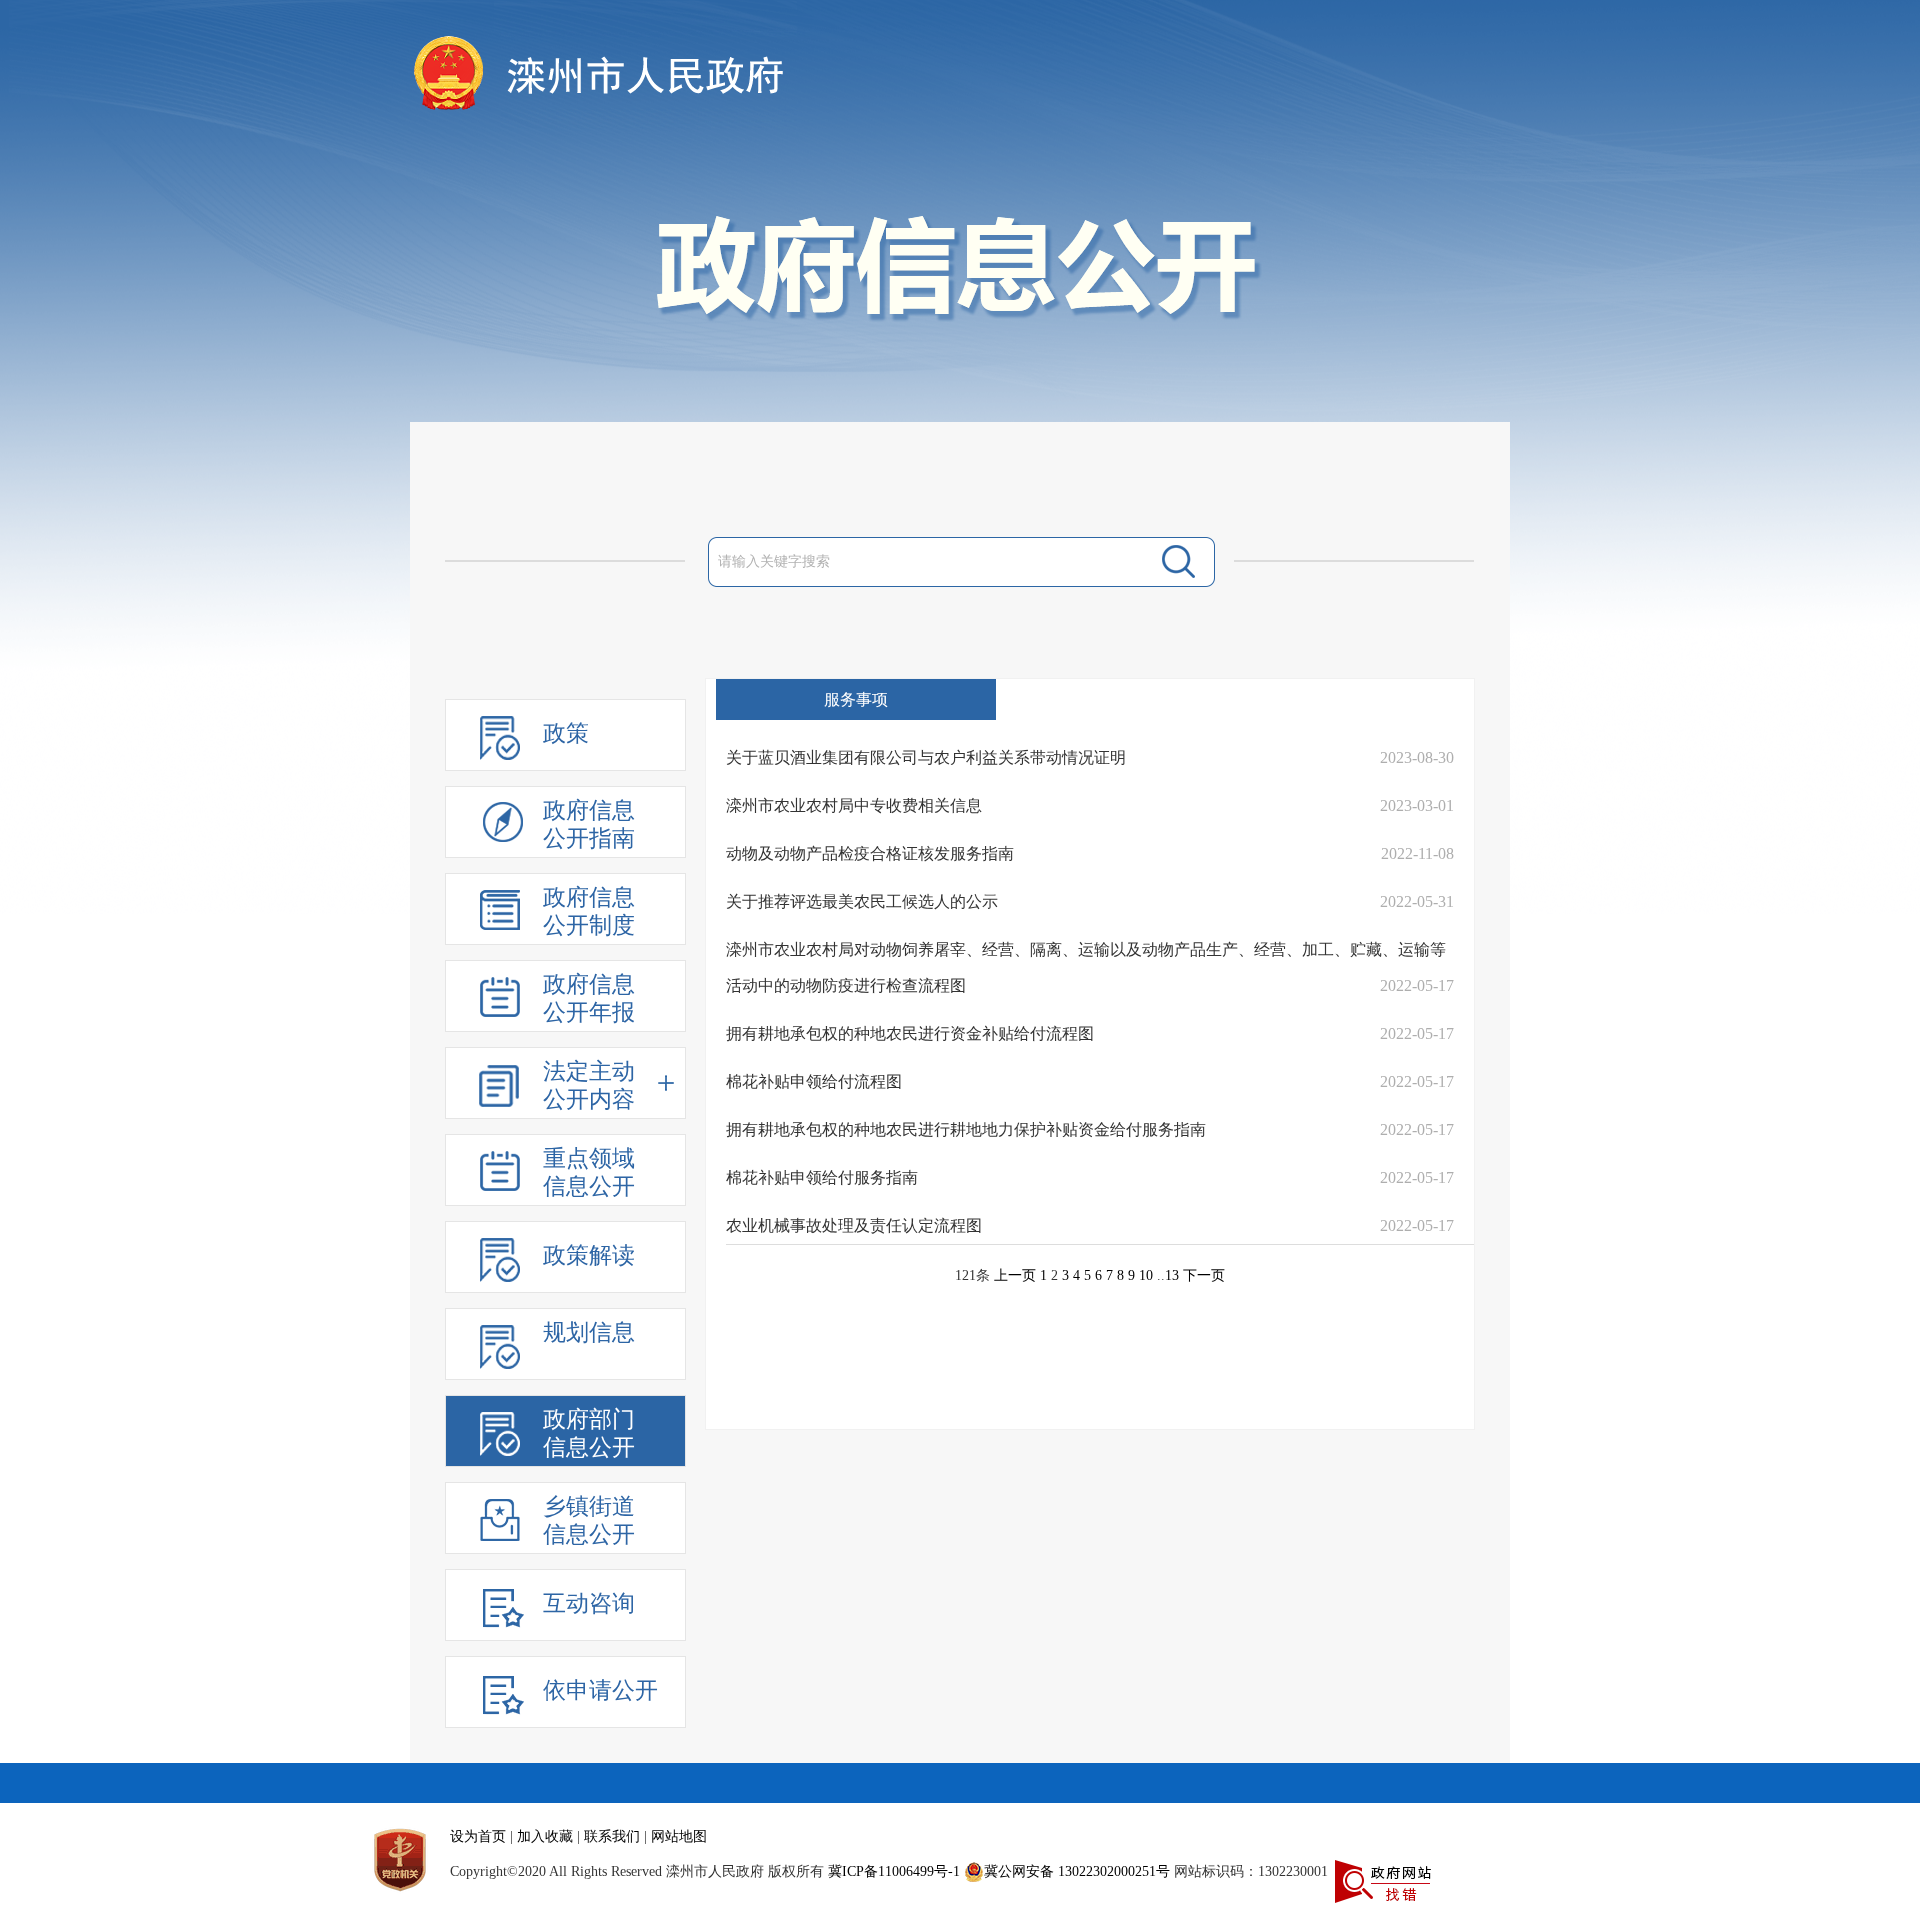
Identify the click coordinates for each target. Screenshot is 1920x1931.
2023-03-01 (1417, 805)
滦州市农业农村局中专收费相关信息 (854, 805)
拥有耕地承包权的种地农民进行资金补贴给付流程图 (910, 1033)
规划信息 (589, 1332)
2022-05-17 (1417, 985)
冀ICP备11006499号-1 (894, 1871)
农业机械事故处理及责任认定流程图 (854, 1225)
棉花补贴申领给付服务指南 (822, 1177)
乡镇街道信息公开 (589, 1520)
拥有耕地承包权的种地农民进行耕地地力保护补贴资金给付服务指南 (966, 1129)
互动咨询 (589, 1603)
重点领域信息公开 (589, 1172)
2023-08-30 (1417, 757)
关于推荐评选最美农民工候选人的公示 (862, 901)
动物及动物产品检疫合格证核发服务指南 (870, 853)
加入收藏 (545, 1836)
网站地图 (679, 1836)
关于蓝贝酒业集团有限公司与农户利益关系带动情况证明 (926, 757)
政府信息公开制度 (589, 911)
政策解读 (589, 1255)
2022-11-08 (1417, 853)
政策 (566, 733)
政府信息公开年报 (589, 998)
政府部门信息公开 (589, 1433)
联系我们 (612, 1836)
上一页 (1015, 1275)
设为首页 (478, 1836)
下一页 (1204, 1275)
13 (1172, 1275)
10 (1146, 1275)
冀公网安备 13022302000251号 (1077, 1871)
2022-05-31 (1417, 901)
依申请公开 (600, 1690)
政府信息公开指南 (589, 824)
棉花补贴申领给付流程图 (814, 1081)
